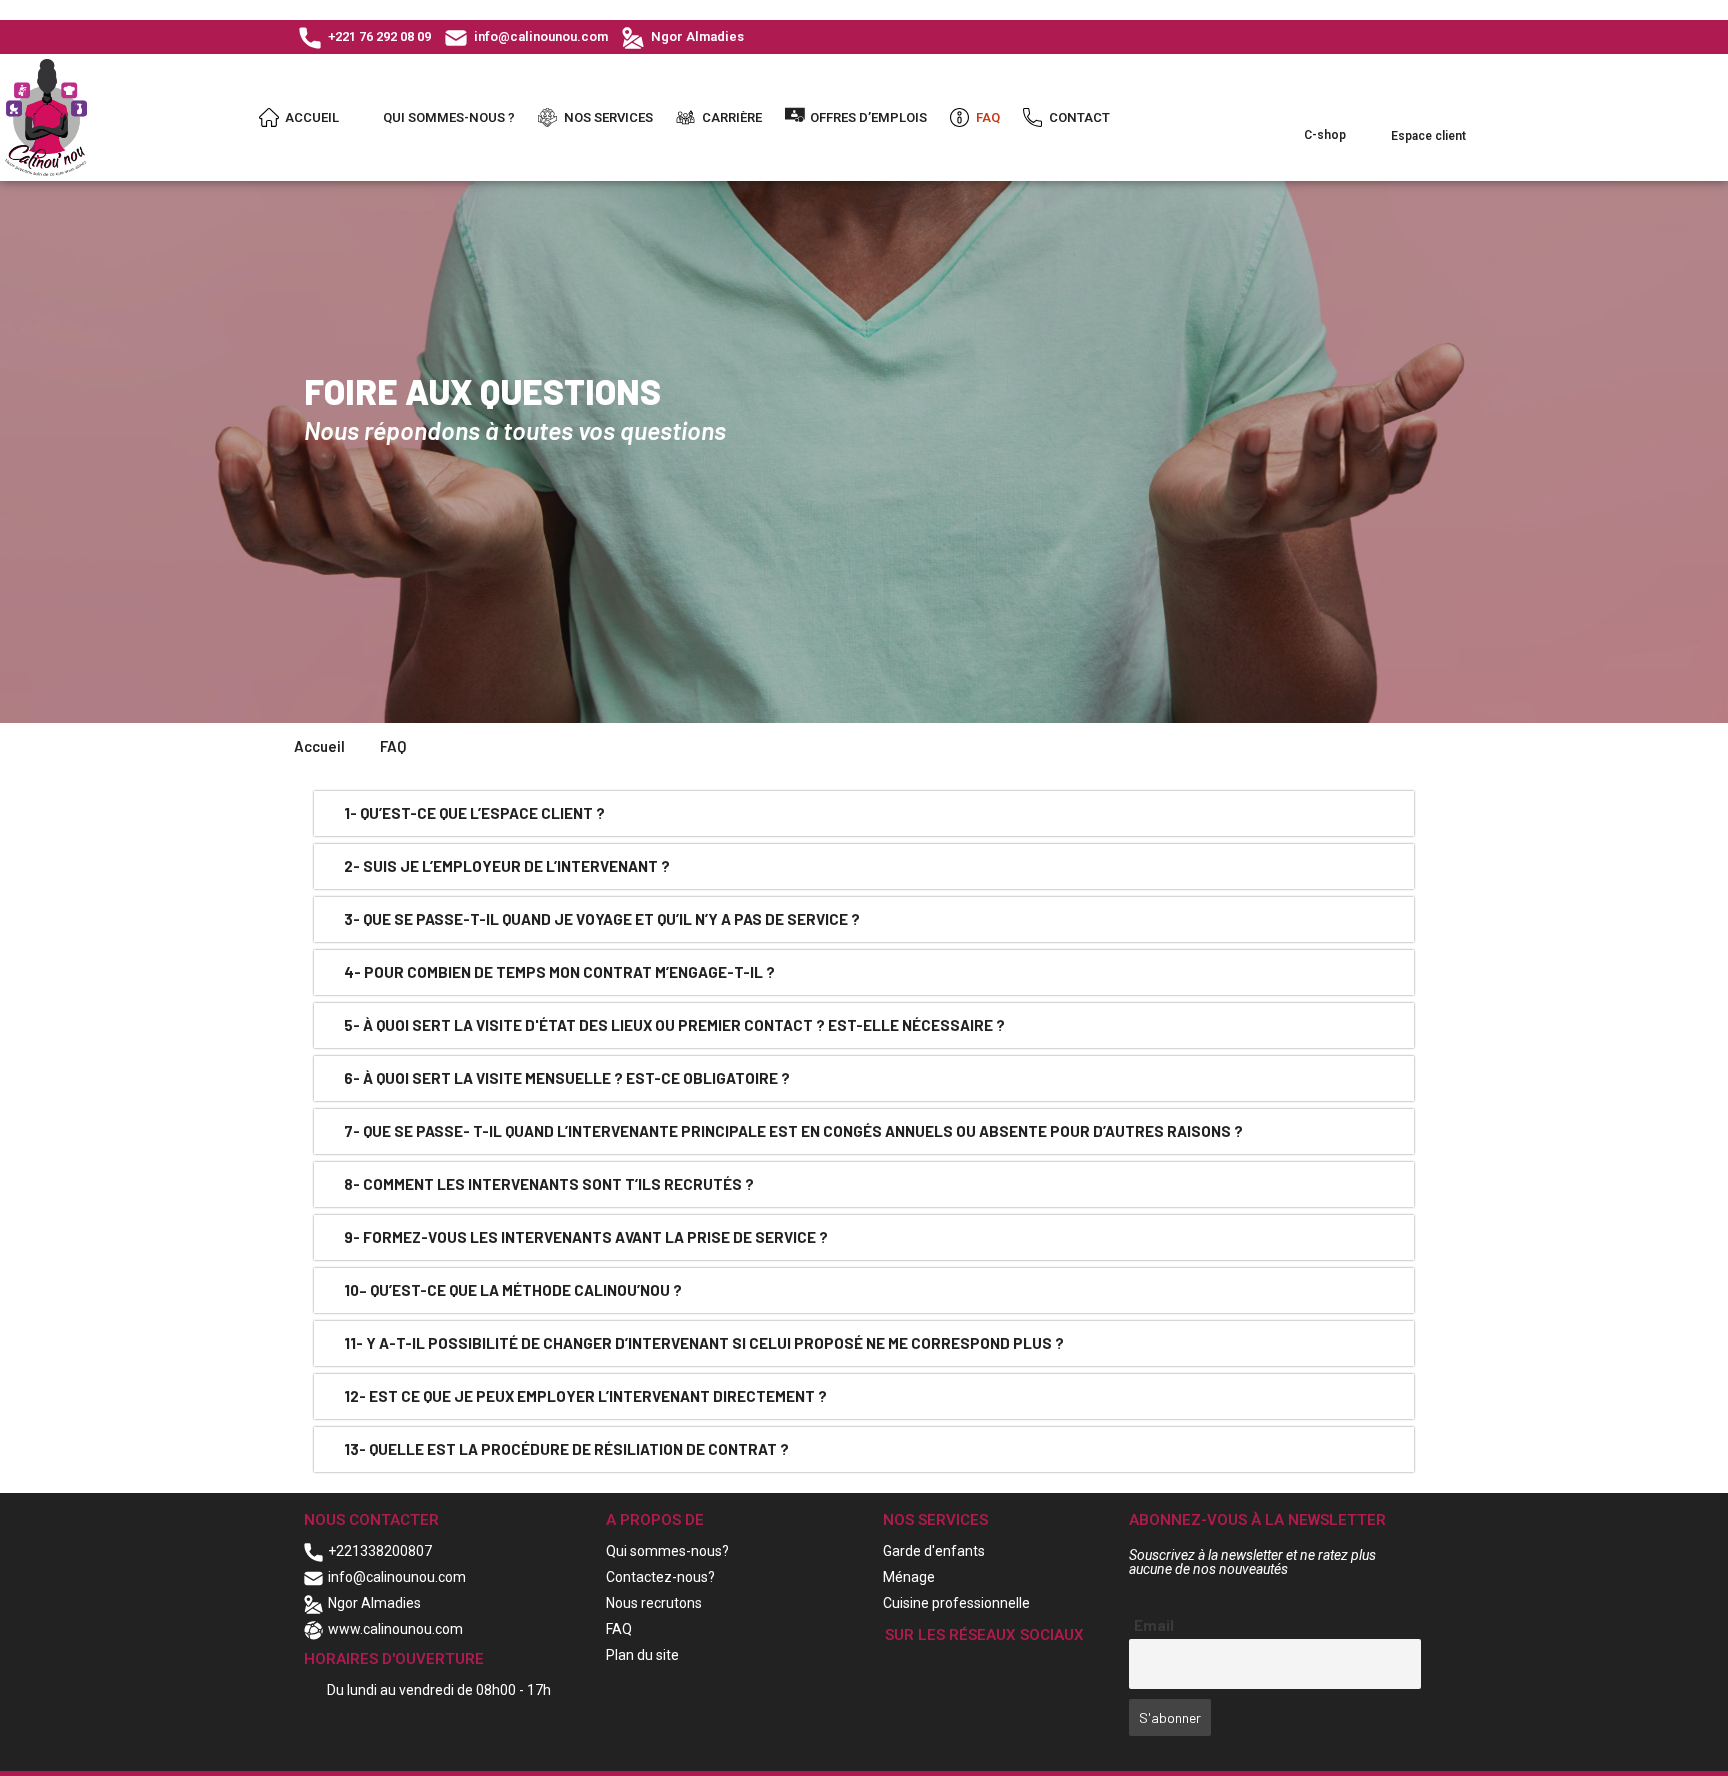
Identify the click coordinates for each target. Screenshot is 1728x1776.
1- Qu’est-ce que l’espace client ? (474, 813)
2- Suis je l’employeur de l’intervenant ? (507, 866)
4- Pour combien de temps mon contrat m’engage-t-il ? (559, 972)
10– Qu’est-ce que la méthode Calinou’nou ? (513, 1290)
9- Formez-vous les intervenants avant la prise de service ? (586, 1237)
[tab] (864, 813)
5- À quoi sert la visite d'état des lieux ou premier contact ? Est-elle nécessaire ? (674, 1025)
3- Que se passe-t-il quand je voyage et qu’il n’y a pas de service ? (602, 919)
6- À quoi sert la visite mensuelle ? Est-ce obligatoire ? (567, 1078)
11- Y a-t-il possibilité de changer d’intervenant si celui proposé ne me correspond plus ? (704, 1343)
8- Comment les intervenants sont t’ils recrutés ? (549, 1184)
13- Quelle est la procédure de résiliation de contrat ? (566, 1449)
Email (1154, 1625)
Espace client (1428, 136)
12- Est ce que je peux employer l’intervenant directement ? (585, 1396)
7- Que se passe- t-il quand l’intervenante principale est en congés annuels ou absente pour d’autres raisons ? (793, 1131)
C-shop (1325, 135)
